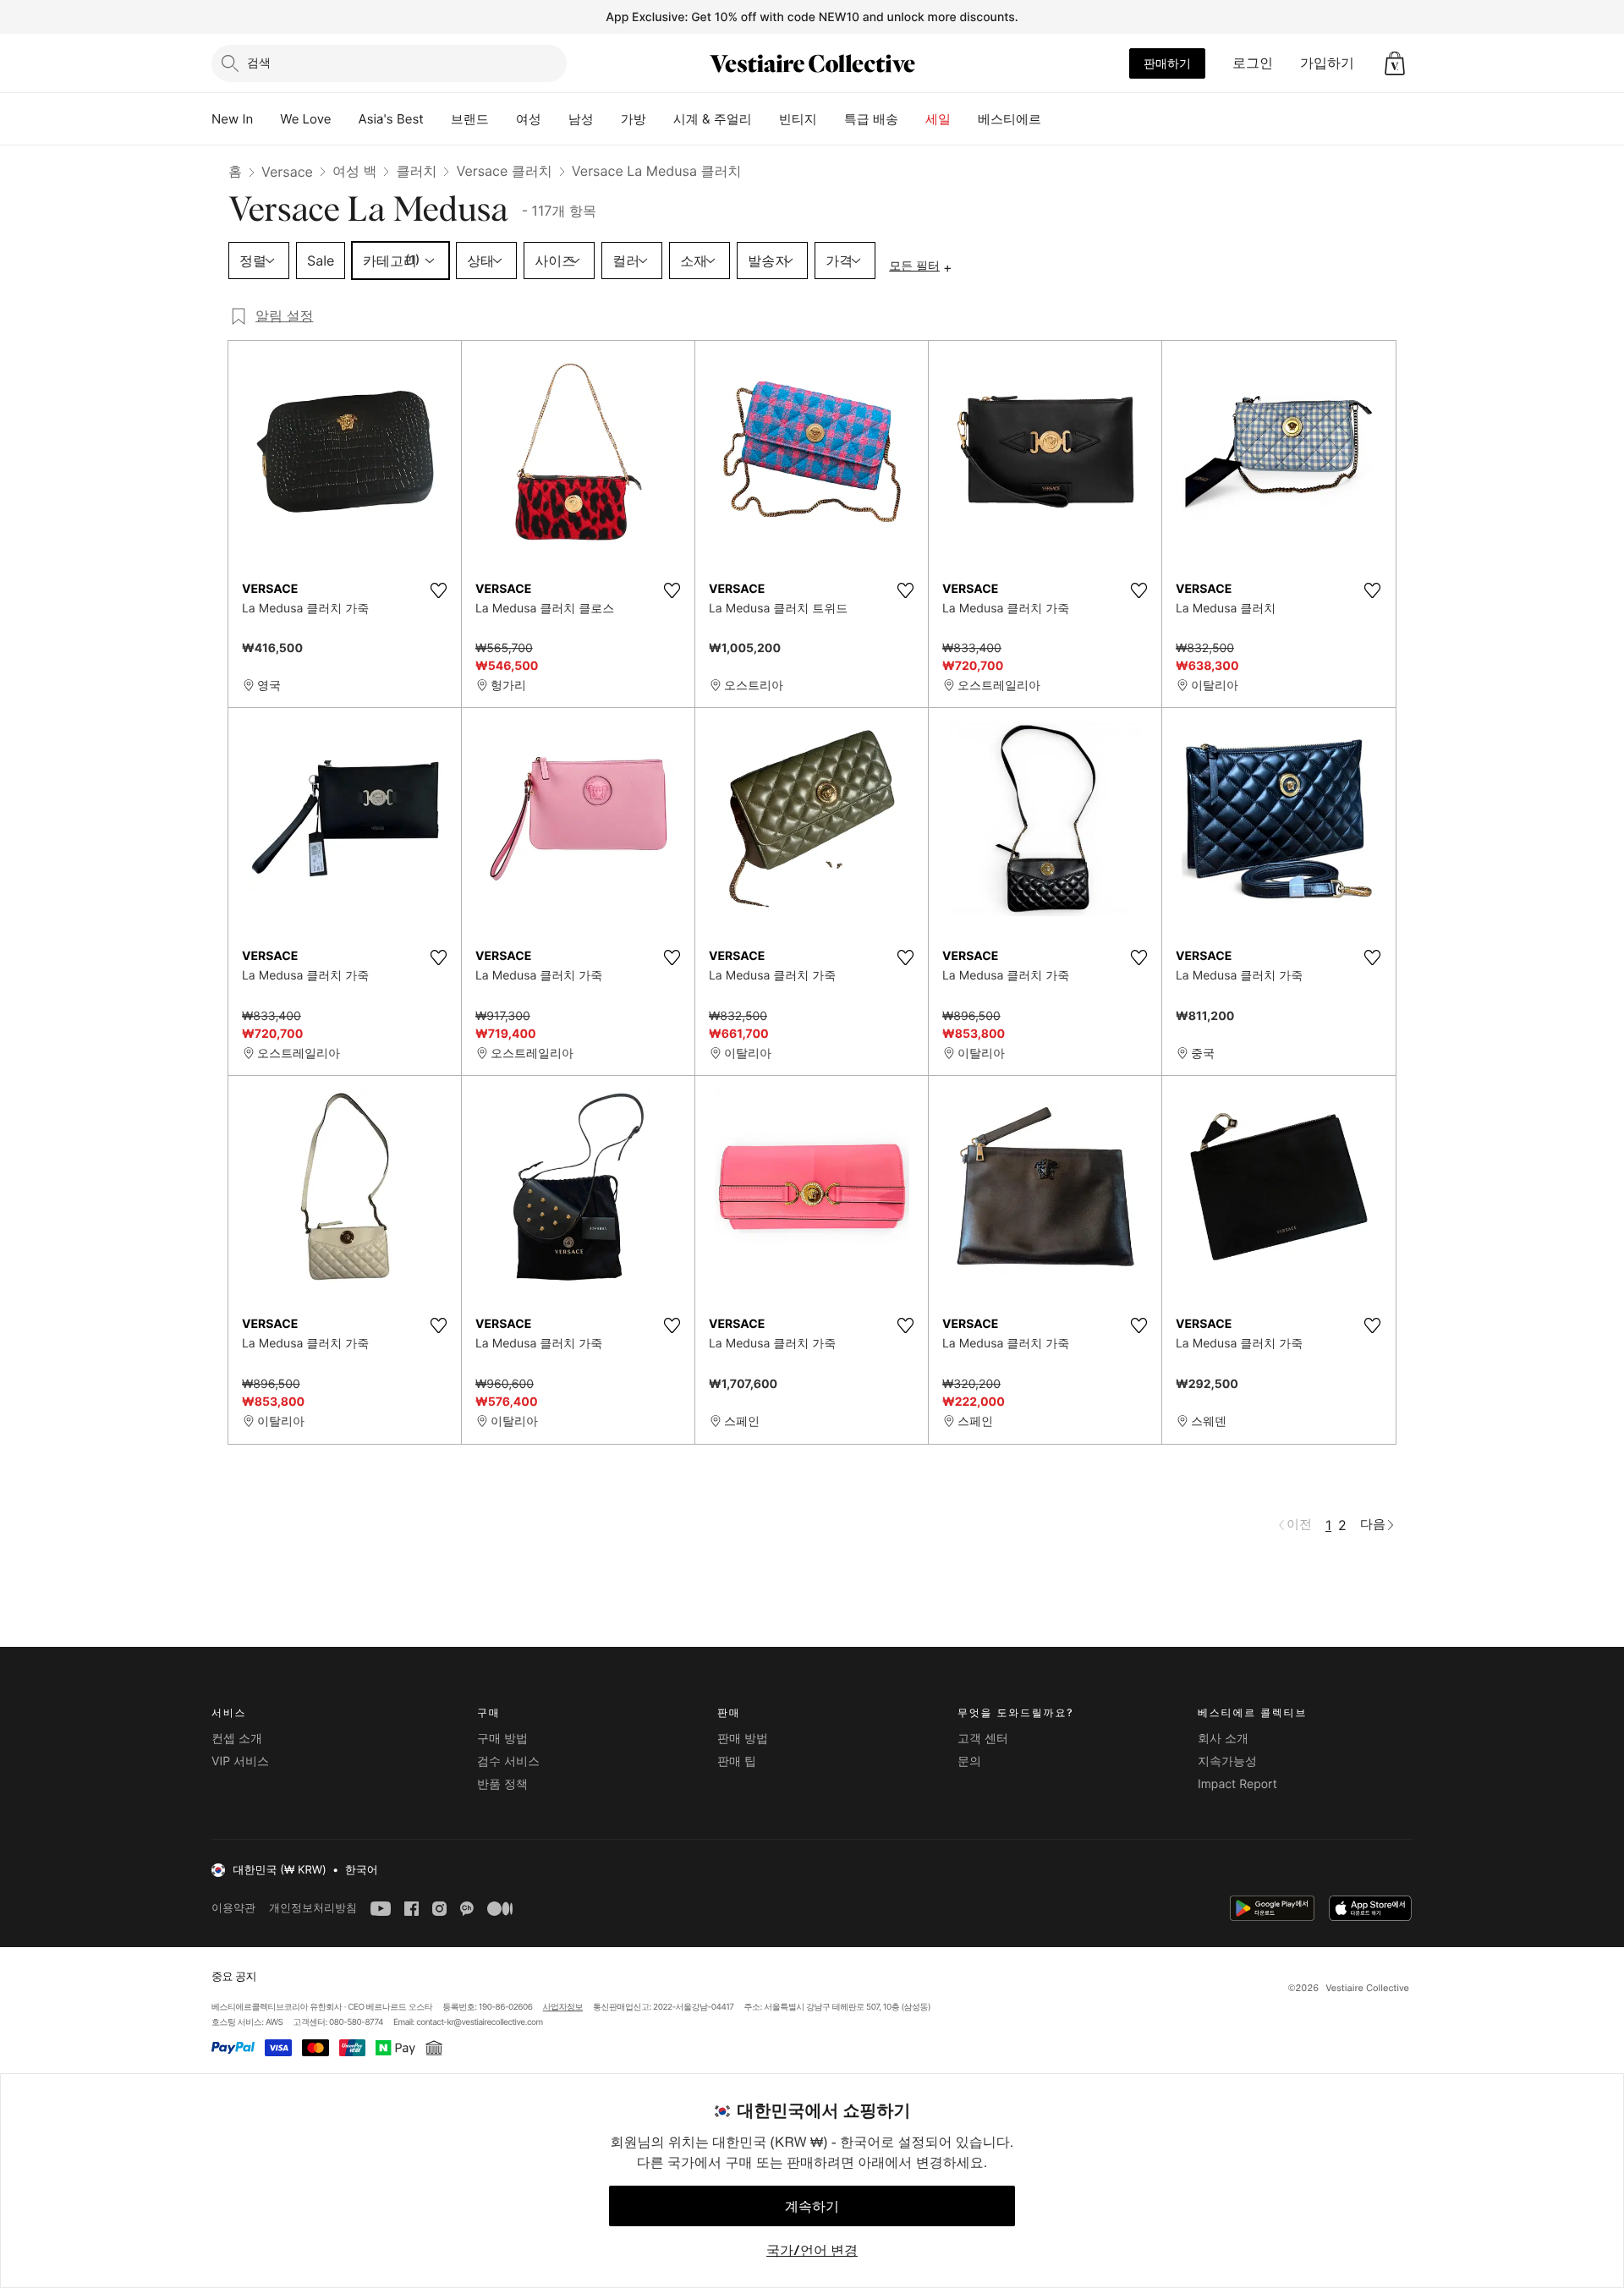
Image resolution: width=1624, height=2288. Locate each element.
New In (232, 119)
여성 (529, 119)
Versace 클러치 (504, 171)
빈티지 (798, 119)
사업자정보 (563, 2007)
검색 (259, 62)
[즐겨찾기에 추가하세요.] (438, 590)
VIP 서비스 (240, 1761)
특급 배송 (871, 119)
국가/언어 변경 (812, 2250)
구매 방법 (502, 1739)
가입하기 (1327, 63)
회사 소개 (1223, 1739)
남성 (581, 119)
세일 (938, 119)
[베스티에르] (1055, 119)
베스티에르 (1010, 119)
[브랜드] (502, 119)
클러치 (416, 171)
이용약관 (233, 1908)
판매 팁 (737, 1761)
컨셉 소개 (237, 1739)
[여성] (555, 119)
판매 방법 (743, 1739)
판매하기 (1167, 63)
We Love (305, 119)
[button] (1395, 63)
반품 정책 (502, 1784)
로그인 (1253, 63)
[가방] (660, 119)
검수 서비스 (508, 1761)
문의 (969, 1761)
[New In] (266, 119)
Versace (287, 172)
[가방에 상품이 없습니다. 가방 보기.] (1395, 63)
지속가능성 (1227, 1761)
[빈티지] (831, 119)
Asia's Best (391, 119)
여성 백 (355, 171)
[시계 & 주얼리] (765, 119)
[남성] (607, 119)
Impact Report (1237, 1784)
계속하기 (812, 2206)
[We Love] (345, 119)
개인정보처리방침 (313, 1908)
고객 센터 (983, 1739)
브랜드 (470, 119)
